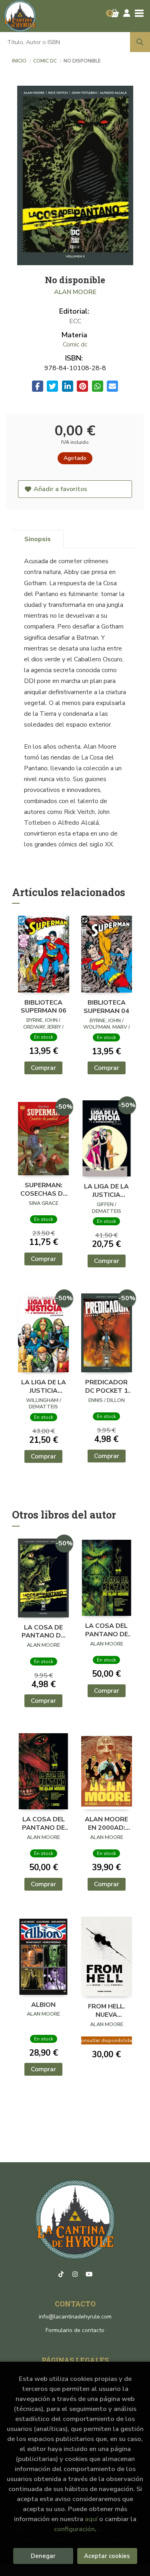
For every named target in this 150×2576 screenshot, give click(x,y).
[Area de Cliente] (127, 13)
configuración (74, 2529)
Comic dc (46, 61)
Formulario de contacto (75, 2330)
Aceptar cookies (107, 2556)
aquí (91, 2519)
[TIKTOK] (61, 2274)
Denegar (43, 2556)
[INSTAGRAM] (75, 2274)
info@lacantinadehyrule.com (75, 2317)
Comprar (43, 1068)
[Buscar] (140, 42)
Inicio (19, 61)
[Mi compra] (115, 13)
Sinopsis (38, 539)
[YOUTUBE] (89, 2274)
